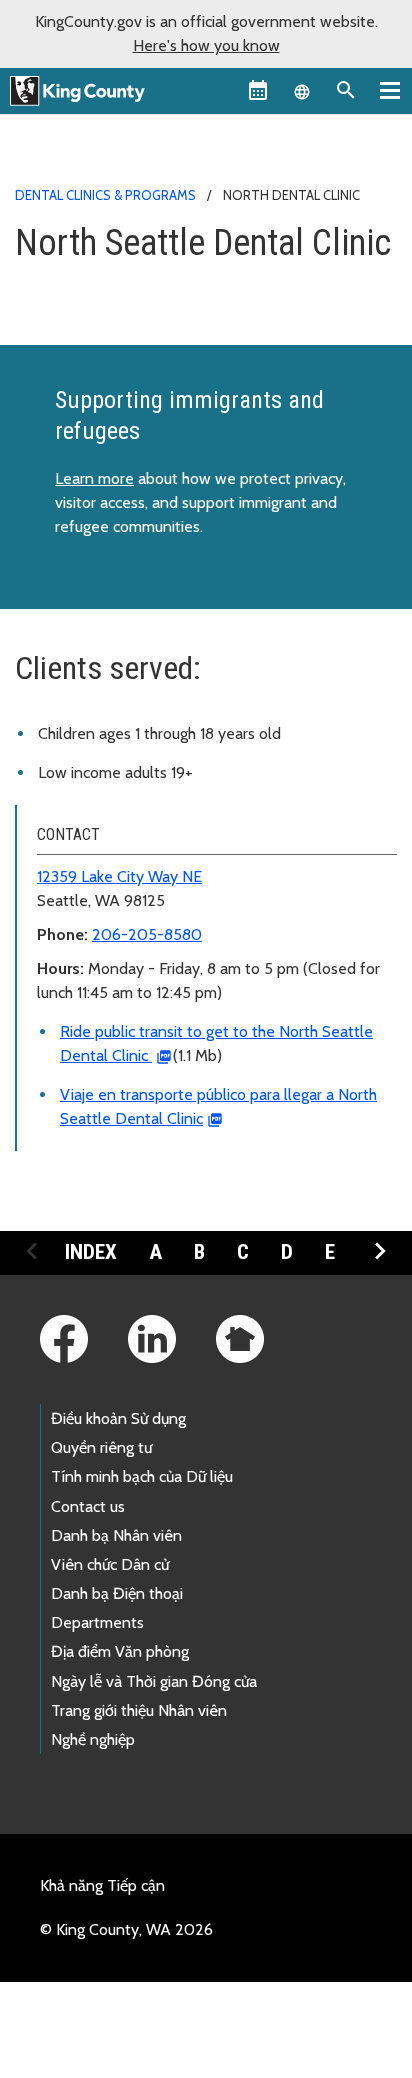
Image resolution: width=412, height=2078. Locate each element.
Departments (97, 1622)
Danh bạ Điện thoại (117, 1593)
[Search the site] (346, 90)
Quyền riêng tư (101, 1447)
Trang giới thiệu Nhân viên (139, 1710)
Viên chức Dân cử (110, 1564)
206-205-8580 (147, 934)
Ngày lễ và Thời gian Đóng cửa (154, 1681)
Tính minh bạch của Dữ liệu (142, 1476)
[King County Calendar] (258, 90)
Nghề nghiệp (93, 1739)
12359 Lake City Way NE (119, 876)
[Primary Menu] (390, 90)
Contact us (88, 1506)
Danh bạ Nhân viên (116, 1535)
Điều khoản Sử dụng (118, 1418)
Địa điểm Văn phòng (120, 1651)
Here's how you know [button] (206, 45)
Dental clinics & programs (105, 195)
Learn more (94, 478)
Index (91, 1252)
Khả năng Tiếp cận (102, 1885)
